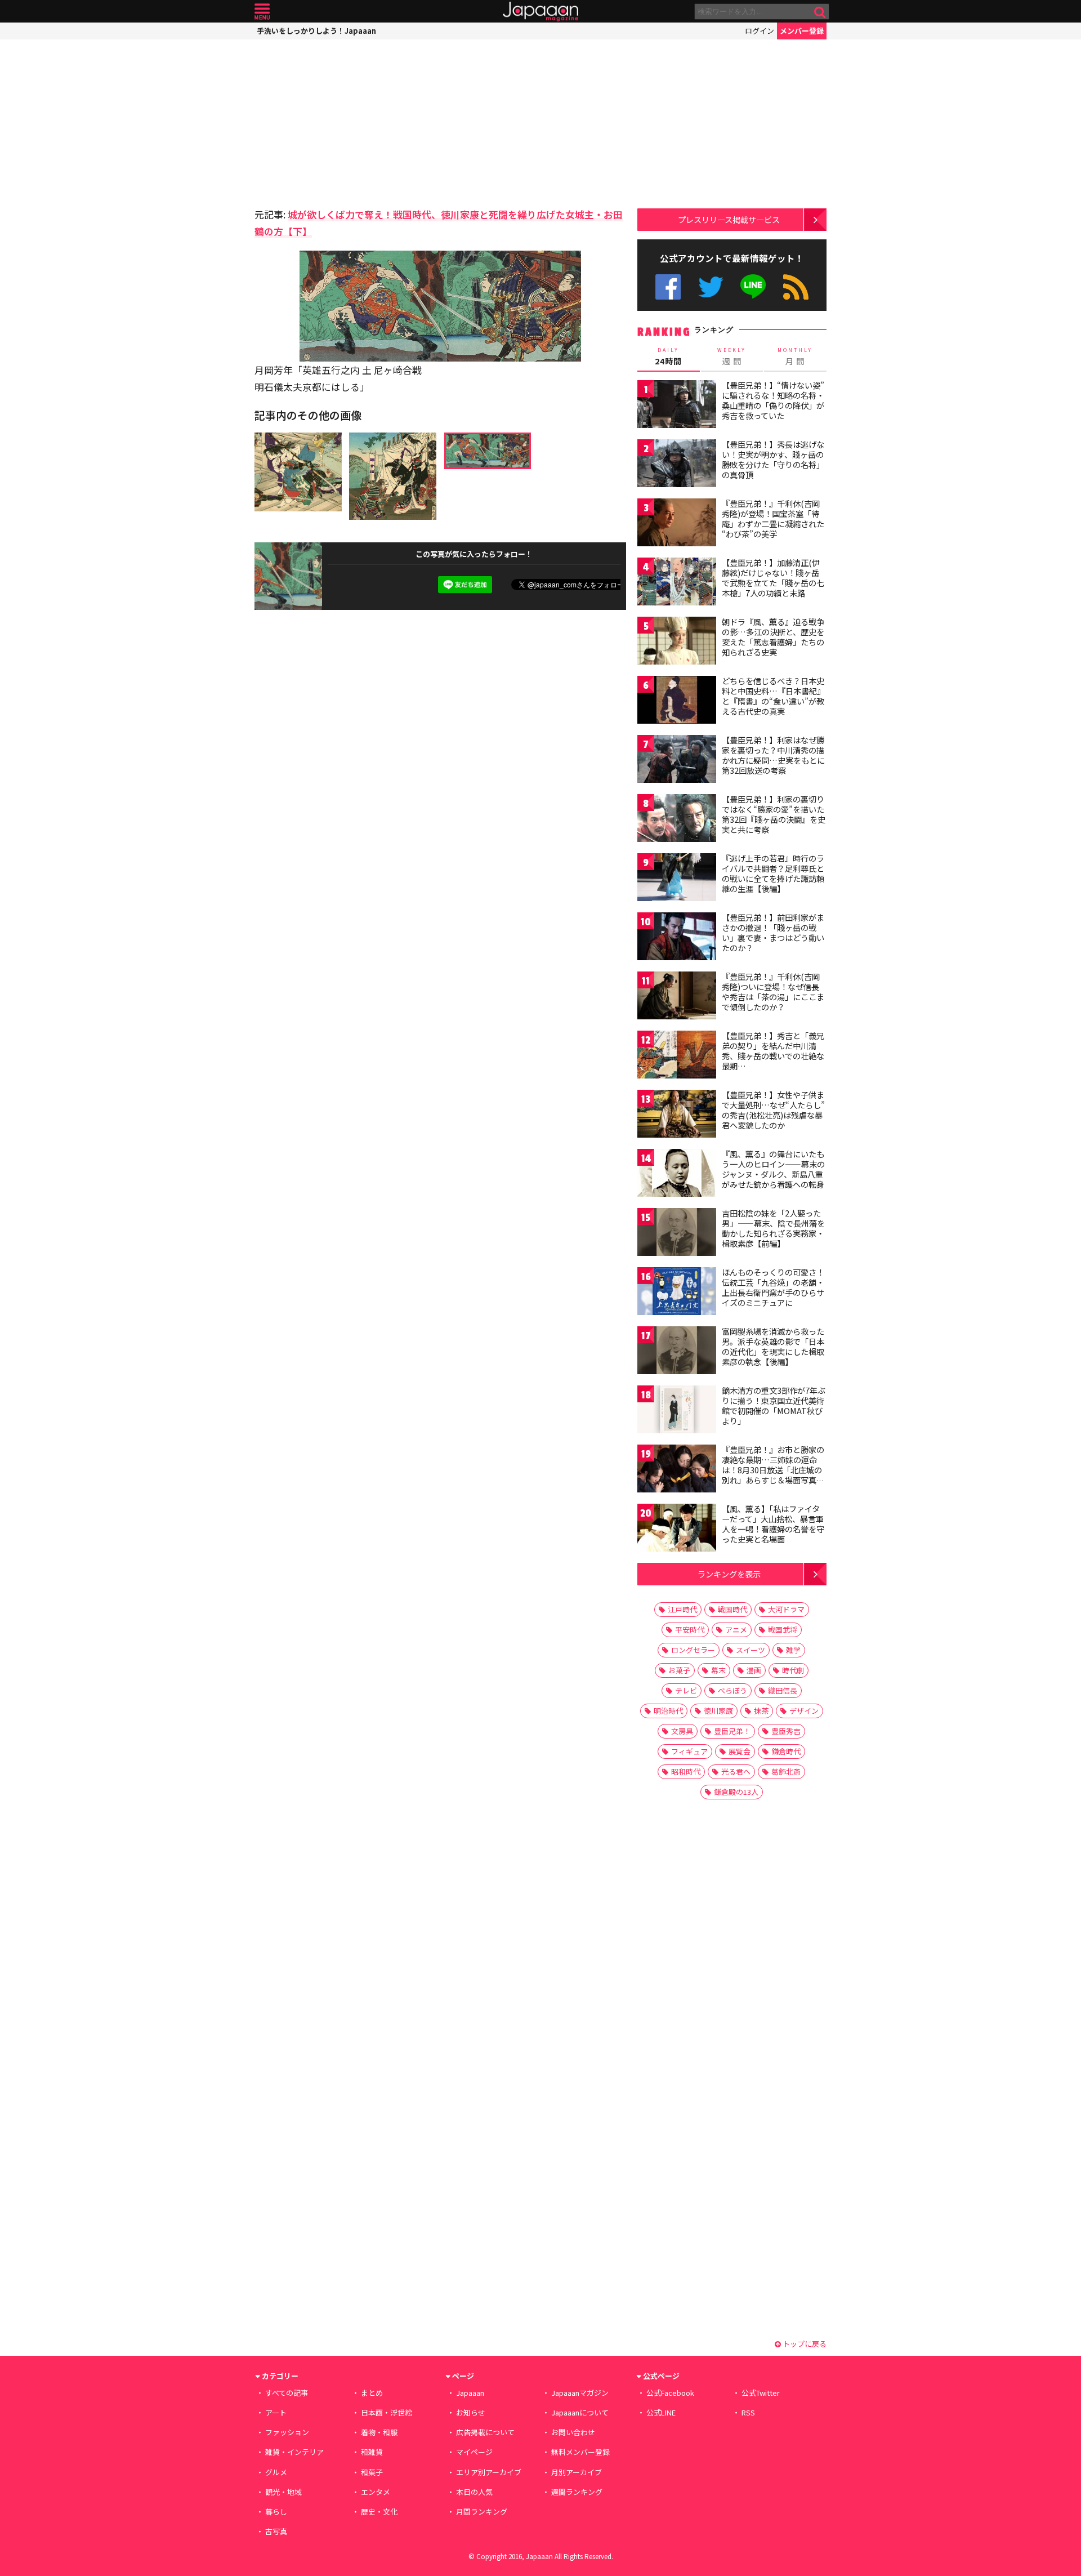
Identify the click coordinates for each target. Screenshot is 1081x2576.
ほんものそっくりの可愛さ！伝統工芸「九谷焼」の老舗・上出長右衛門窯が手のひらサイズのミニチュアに (773, 1287)
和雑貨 (372, 2452)
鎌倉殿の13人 (736, 1792)
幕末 (718, 1670)
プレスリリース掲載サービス (729, 219)
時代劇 (793, 1670)
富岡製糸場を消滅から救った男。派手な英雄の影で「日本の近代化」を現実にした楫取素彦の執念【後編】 (773, 1346)
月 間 (795, 356)
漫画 (754, 1670)
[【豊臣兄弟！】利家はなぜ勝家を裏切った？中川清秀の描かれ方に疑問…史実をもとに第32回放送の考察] (677, 761)
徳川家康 (718, 1711)
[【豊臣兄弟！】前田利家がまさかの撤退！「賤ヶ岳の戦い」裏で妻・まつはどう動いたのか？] (677, 938)
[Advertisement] (347, 121)
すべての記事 (287, 2393)
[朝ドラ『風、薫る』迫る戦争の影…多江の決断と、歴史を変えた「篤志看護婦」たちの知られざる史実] (677, 642)
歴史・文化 (379, 2512)
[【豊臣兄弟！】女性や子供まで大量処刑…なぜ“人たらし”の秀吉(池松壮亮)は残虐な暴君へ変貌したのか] (677, 1115)
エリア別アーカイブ (489, 2472)
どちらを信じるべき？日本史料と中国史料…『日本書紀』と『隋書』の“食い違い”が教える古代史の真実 (773, 696)
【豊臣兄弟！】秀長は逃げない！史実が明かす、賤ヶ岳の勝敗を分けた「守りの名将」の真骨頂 (773, 459)
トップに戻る (804, 2344)
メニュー (262, 12)
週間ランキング (577, 2492)
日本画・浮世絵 (387, 2412)
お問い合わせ (573, 2432)
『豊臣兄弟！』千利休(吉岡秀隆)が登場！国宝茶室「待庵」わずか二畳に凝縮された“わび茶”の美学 (773, 518)
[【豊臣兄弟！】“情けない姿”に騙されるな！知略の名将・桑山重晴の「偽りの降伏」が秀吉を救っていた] (677, 406)
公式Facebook (668, 287)
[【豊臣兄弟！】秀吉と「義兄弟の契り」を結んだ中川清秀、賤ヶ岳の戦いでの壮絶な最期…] (677, 1056)
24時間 (668, 356)
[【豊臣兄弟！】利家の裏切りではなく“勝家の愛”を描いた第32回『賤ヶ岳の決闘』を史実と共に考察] (677, 820)
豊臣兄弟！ (732, 1731)
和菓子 (372, 2472)
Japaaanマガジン (580, 2393)
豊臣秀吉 (786, 1731)
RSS (796, 287)
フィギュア (689, 1751)
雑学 (793, 1650)
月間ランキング (482, 2512)
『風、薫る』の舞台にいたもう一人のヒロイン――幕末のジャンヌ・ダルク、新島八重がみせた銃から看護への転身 (773, 1169)
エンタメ (376, 2492)
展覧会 (740, 1751)
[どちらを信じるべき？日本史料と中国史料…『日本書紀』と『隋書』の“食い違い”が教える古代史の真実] (677, 701)
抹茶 (761, 1711)
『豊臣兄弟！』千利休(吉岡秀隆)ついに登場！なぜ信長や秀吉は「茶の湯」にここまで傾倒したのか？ (773, 991)
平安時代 (690, 1630)
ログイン (760, 31)
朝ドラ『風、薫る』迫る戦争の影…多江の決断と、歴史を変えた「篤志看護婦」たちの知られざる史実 (773, 637)
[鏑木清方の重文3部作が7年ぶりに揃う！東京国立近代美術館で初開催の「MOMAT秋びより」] (677, 1411)
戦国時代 (732, 1609)
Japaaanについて (580, 2412)
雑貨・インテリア (294, 2452)
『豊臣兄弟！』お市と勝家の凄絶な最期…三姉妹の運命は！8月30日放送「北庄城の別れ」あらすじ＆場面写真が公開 (773, 1469)
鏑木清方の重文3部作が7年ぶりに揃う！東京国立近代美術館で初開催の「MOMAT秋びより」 (774, 1405)
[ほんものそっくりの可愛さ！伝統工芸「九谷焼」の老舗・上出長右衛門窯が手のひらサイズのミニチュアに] (677, 1293)
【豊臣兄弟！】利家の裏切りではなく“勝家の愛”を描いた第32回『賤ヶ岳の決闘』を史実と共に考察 (774, 814)
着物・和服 (379, 2432)
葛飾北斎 (786, 1771)
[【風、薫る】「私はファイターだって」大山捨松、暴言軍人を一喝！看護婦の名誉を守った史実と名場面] (677, 1529)
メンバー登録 (802, 31)
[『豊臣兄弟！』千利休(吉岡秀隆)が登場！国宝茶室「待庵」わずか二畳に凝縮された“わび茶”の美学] (677, 524)
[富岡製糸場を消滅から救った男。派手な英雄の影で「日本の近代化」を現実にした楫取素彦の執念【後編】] (677, 1352)
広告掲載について (485, 2432)
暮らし (276, 2512)
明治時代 (668, 1711)
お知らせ (471, 2412)
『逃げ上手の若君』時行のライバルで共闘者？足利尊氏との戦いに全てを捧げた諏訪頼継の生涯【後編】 (773, 873)
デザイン (804, 1711)
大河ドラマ (786, 1609)
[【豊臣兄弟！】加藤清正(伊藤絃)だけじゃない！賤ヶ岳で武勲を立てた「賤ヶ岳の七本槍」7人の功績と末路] (677, 583)
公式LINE (754, 287)
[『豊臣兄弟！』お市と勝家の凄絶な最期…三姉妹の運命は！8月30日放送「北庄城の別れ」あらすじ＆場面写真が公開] (677, 1470)
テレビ (686, 1690)
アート (276, 2412)
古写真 (276, 2531)
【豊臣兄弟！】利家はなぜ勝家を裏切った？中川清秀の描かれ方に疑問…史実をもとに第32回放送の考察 (773, 755)
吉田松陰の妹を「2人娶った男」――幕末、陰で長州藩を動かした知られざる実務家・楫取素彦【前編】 (773, 1228)
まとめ (372, 2393)
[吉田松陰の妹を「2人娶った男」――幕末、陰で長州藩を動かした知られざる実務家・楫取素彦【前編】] (677, 1234)
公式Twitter (711, 287)
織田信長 (783, 1690)
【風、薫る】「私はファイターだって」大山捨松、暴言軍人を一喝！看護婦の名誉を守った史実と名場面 (773, 1524)
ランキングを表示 (729, 1574)
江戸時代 (682, 1609)
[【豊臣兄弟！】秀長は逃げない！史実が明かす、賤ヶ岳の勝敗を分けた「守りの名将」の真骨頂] (677, 465)
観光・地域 (283, 2492)
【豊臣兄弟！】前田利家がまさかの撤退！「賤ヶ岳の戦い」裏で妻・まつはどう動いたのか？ (773, 932)
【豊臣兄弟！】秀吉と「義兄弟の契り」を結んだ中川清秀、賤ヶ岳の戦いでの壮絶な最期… (773, 1051)
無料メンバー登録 (580, 2452)
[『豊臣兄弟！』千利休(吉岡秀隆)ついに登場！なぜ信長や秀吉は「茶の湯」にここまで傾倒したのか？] (677, 997)
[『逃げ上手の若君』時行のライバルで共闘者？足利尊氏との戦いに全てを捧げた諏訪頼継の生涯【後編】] (677, 879)
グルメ (276, 2472)
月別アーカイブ (577, 2472)
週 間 (732, 356)
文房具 (682, 1731)
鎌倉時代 (786, 1751)
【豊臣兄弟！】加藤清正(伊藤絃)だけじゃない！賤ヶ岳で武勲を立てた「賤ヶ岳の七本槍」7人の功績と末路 (773, 578)
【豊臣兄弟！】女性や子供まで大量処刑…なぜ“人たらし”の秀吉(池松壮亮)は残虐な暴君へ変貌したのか (773, 1110)
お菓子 (679, 1670)
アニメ (736, 1630)
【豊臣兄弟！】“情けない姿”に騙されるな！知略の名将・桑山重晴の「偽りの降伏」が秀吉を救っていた (773, 400)
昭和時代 (686, 1771)
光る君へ (736, 1771)
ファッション (287, 2432)
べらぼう (732, 1690)
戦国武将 (783, 1630)
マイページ (474, 2452)
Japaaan (540, 12)
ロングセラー (693, 1650)
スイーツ (751, 1650)
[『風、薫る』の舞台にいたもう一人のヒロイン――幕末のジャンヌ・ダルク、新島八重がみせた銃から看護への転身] (677, 1175)
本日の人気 (474, 2492)
